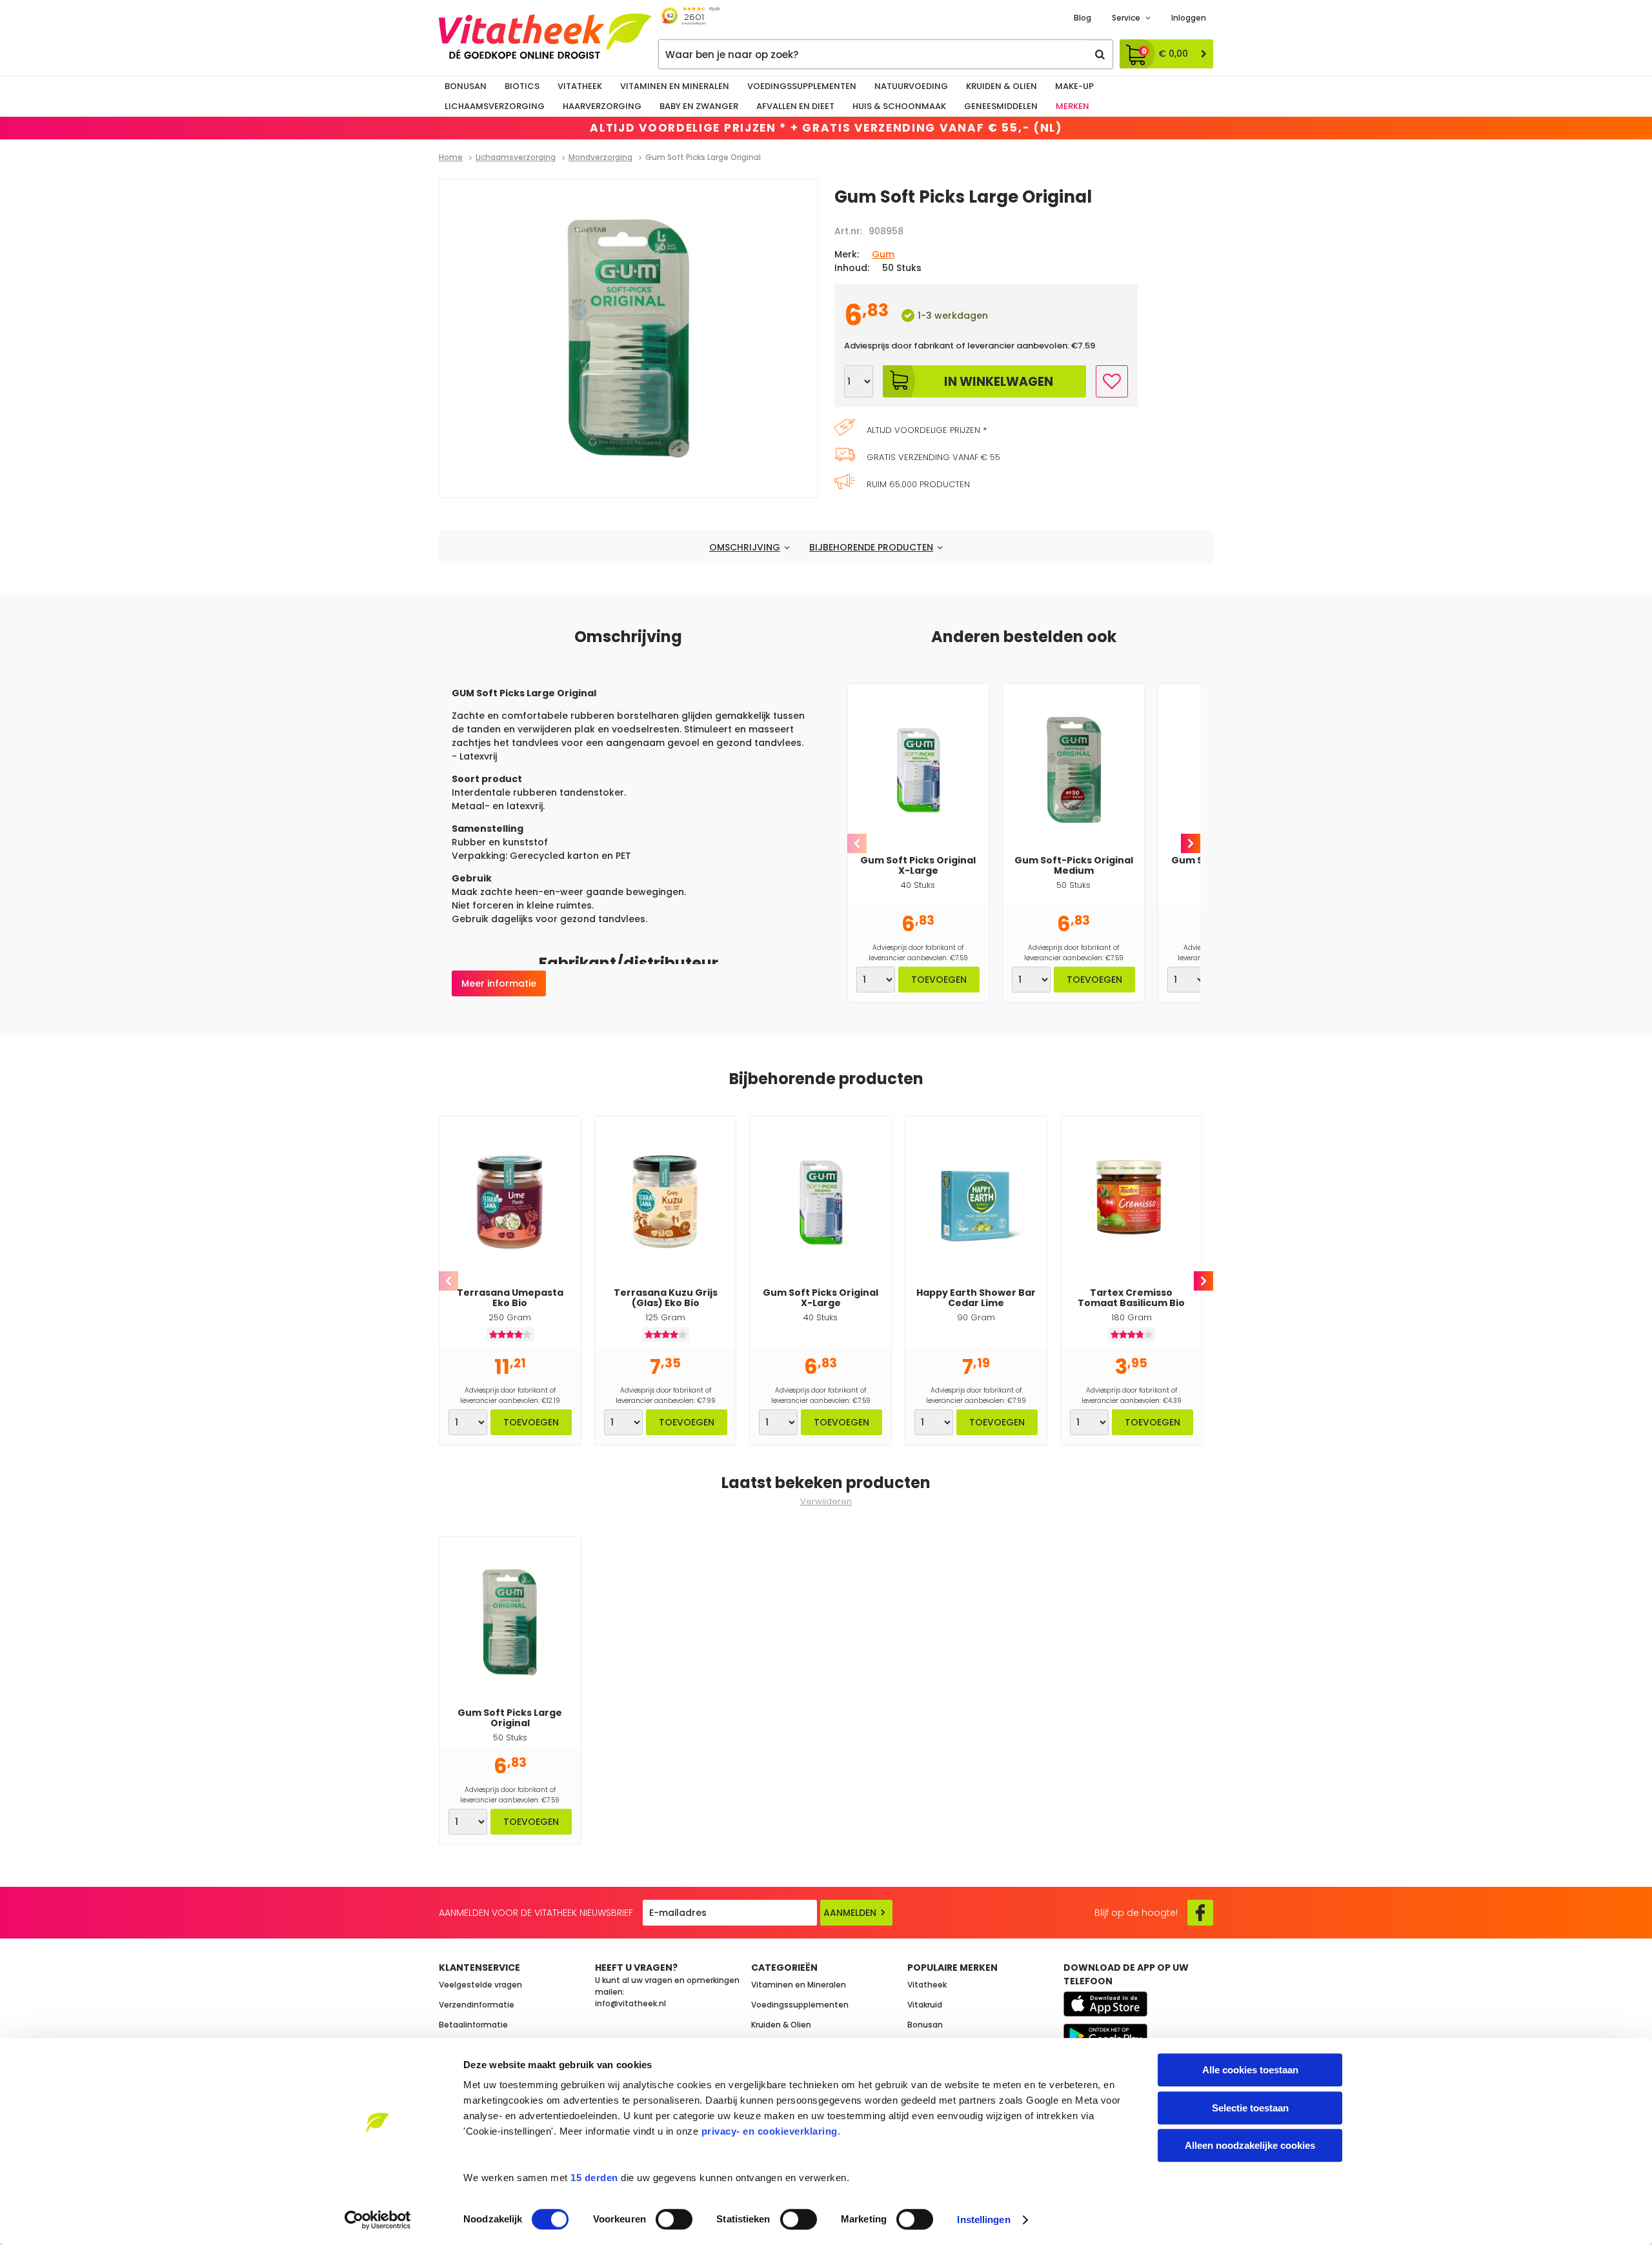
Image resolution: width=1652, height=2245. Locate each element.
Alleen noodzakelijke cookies (1250, 2145)
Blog (1083, 18)
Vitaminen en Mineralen (675, 86)
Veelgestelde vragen (480, 1985)
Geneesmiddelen (1001, 106)
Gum (883, 254)
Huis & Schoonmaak (899, 106)
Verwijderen (826, 1501)
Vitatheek (580, 86)
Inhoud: (852, 268)
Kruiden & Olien (1002, 86)
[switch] (674, 2219)
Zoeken (1100, 54)
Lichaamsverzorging (495, 106)
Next (1191, 843)
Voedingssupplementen (802, 86)
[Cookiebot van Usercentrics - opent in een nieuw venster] (378, 2220)
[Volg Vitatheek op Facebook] (1200, 1913)
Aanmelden (850, 1913)
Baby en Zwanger (699, 106)
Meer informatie (499, 983)
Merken (1073, 106)
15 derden (594, 2178)
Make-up (1074, 86)
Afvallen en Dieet (795, 106)
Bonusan (466, 86)
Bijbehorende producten (871, 547)
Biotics (522, 86)
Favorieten (1112, 381)
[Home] (545, 36)
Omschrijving (745, 547)
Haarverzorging (602, 106)
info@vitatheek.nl (630, 2003)
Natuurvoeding (911, 86)
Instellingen (983, 2220)
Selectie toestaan (1250, 2108)
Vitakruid (925, 2005)
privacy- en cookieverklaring (770, 2131)
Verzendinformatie (477, 2005)
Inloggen (1189, 18)
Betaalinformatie (473, 2025)
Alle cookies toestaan (1250, 2070)
